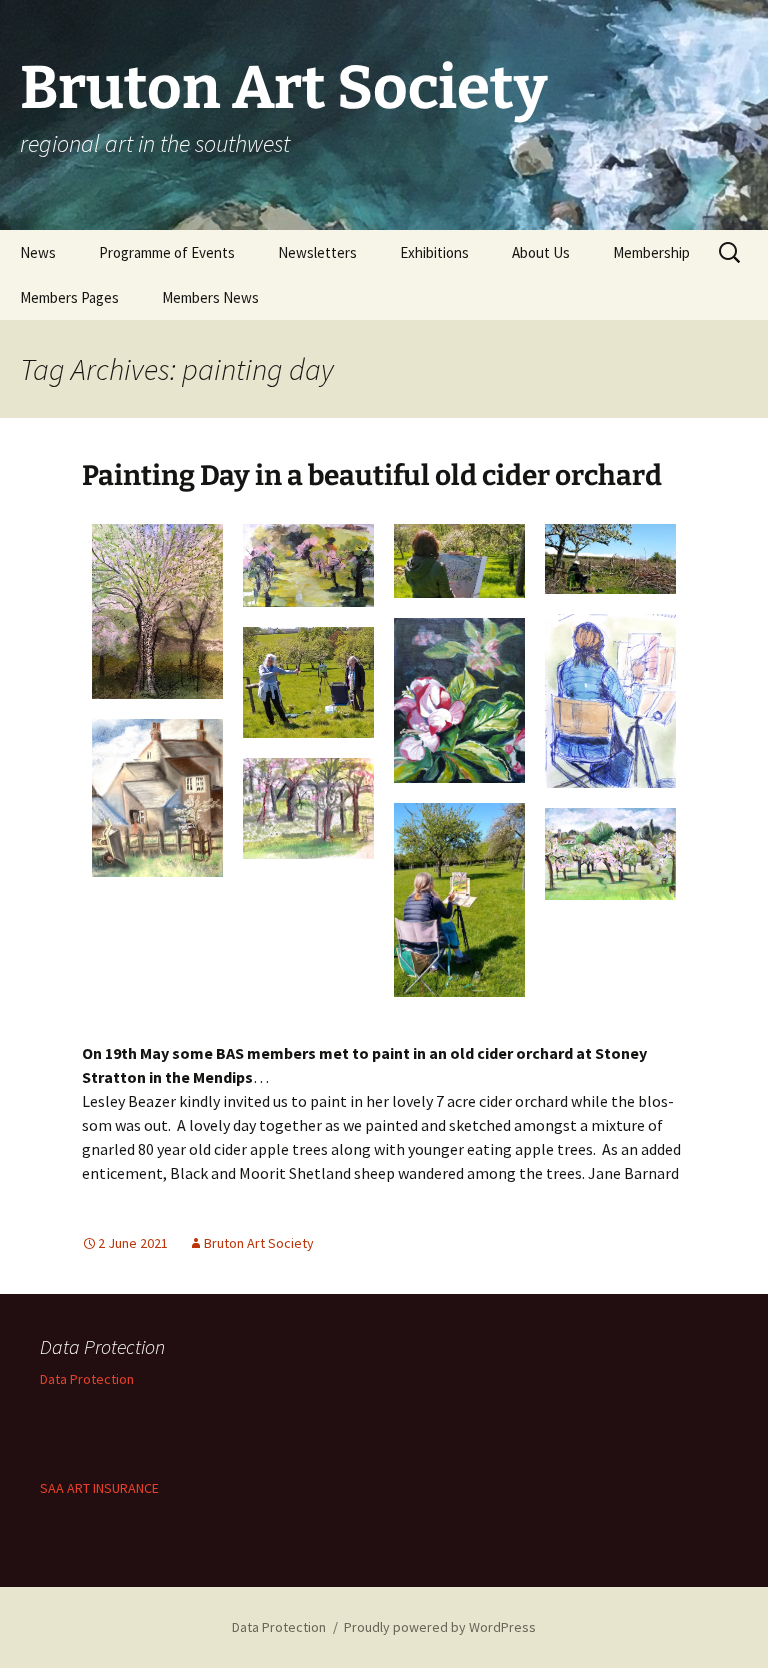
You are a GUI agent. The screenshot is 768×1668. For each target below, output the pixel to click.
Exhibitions (434, 252)
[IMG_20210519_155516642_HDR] (459, 900)
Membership (651, 252)
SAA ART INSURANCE (99, 1488)
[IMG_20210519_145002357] (610, 559)
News (38, 252)
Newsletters (317, 252)
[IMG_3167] (157, 611)
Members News (210, 297)
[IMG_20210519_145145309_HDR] (459, 561)
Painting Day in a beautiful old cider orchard (372, 475)
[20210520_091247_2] (610, 701)
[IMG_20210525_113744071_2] (308, 565)
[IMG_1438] (610, 853)
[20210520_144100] (459, 700)
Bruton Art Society (259, 1243)
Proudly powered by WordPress (440, 1627)
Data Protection (87, 1379)
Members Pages (69, 297)
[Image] (157, 798)
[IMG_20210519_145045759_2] (308, 682)
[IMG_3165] (308, 808)
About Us (541, 252)
